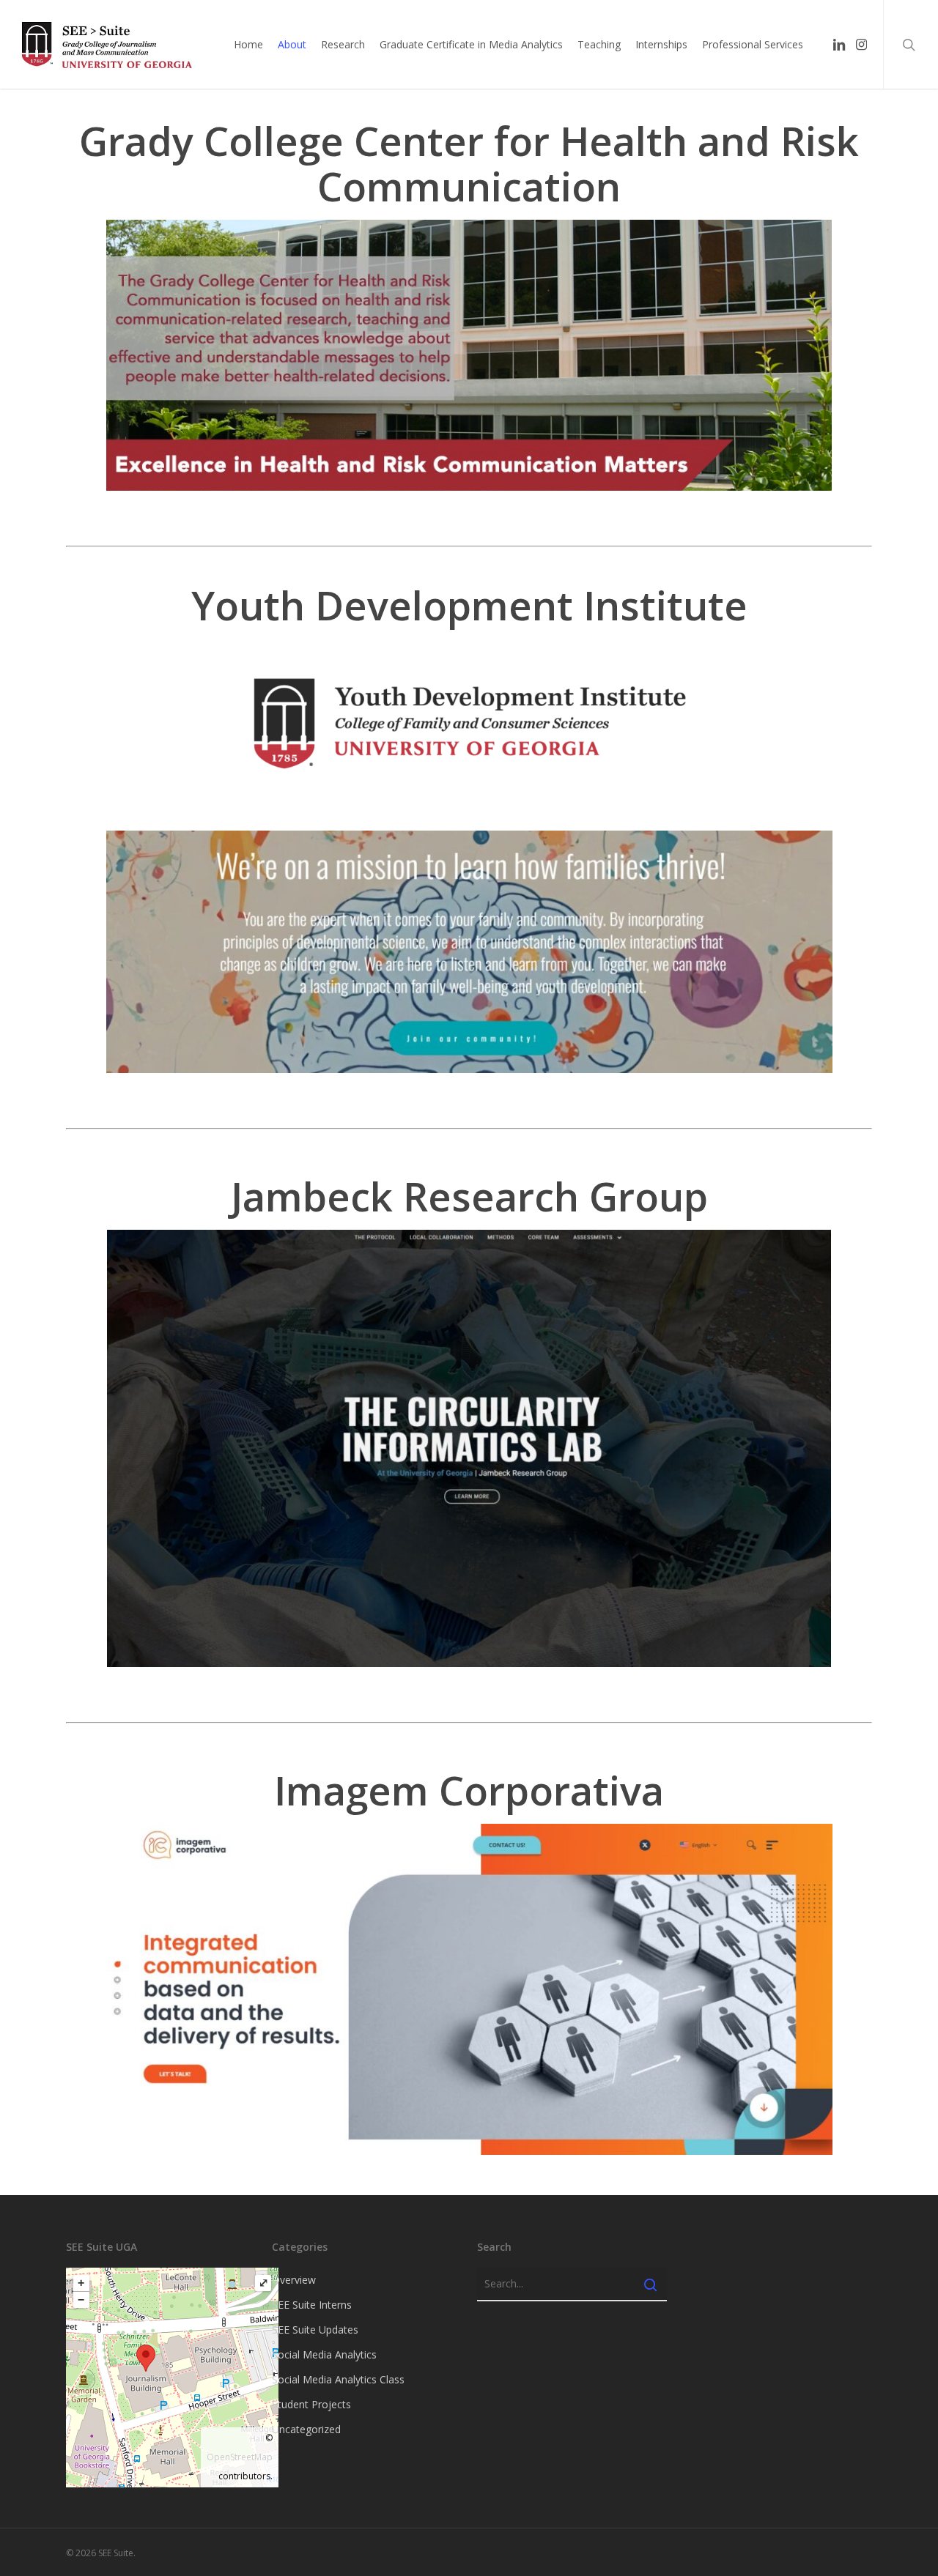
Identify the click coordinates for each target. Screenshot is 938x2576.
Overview (294, 2280)
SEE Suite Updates (315, 2330)
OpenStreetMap (240, 2457)
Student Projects (311, 2404)
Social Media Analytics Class (338, 2379)
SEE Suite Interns (312, 2305)
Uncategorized (306, 2429)
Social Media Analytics (324, 2354)
